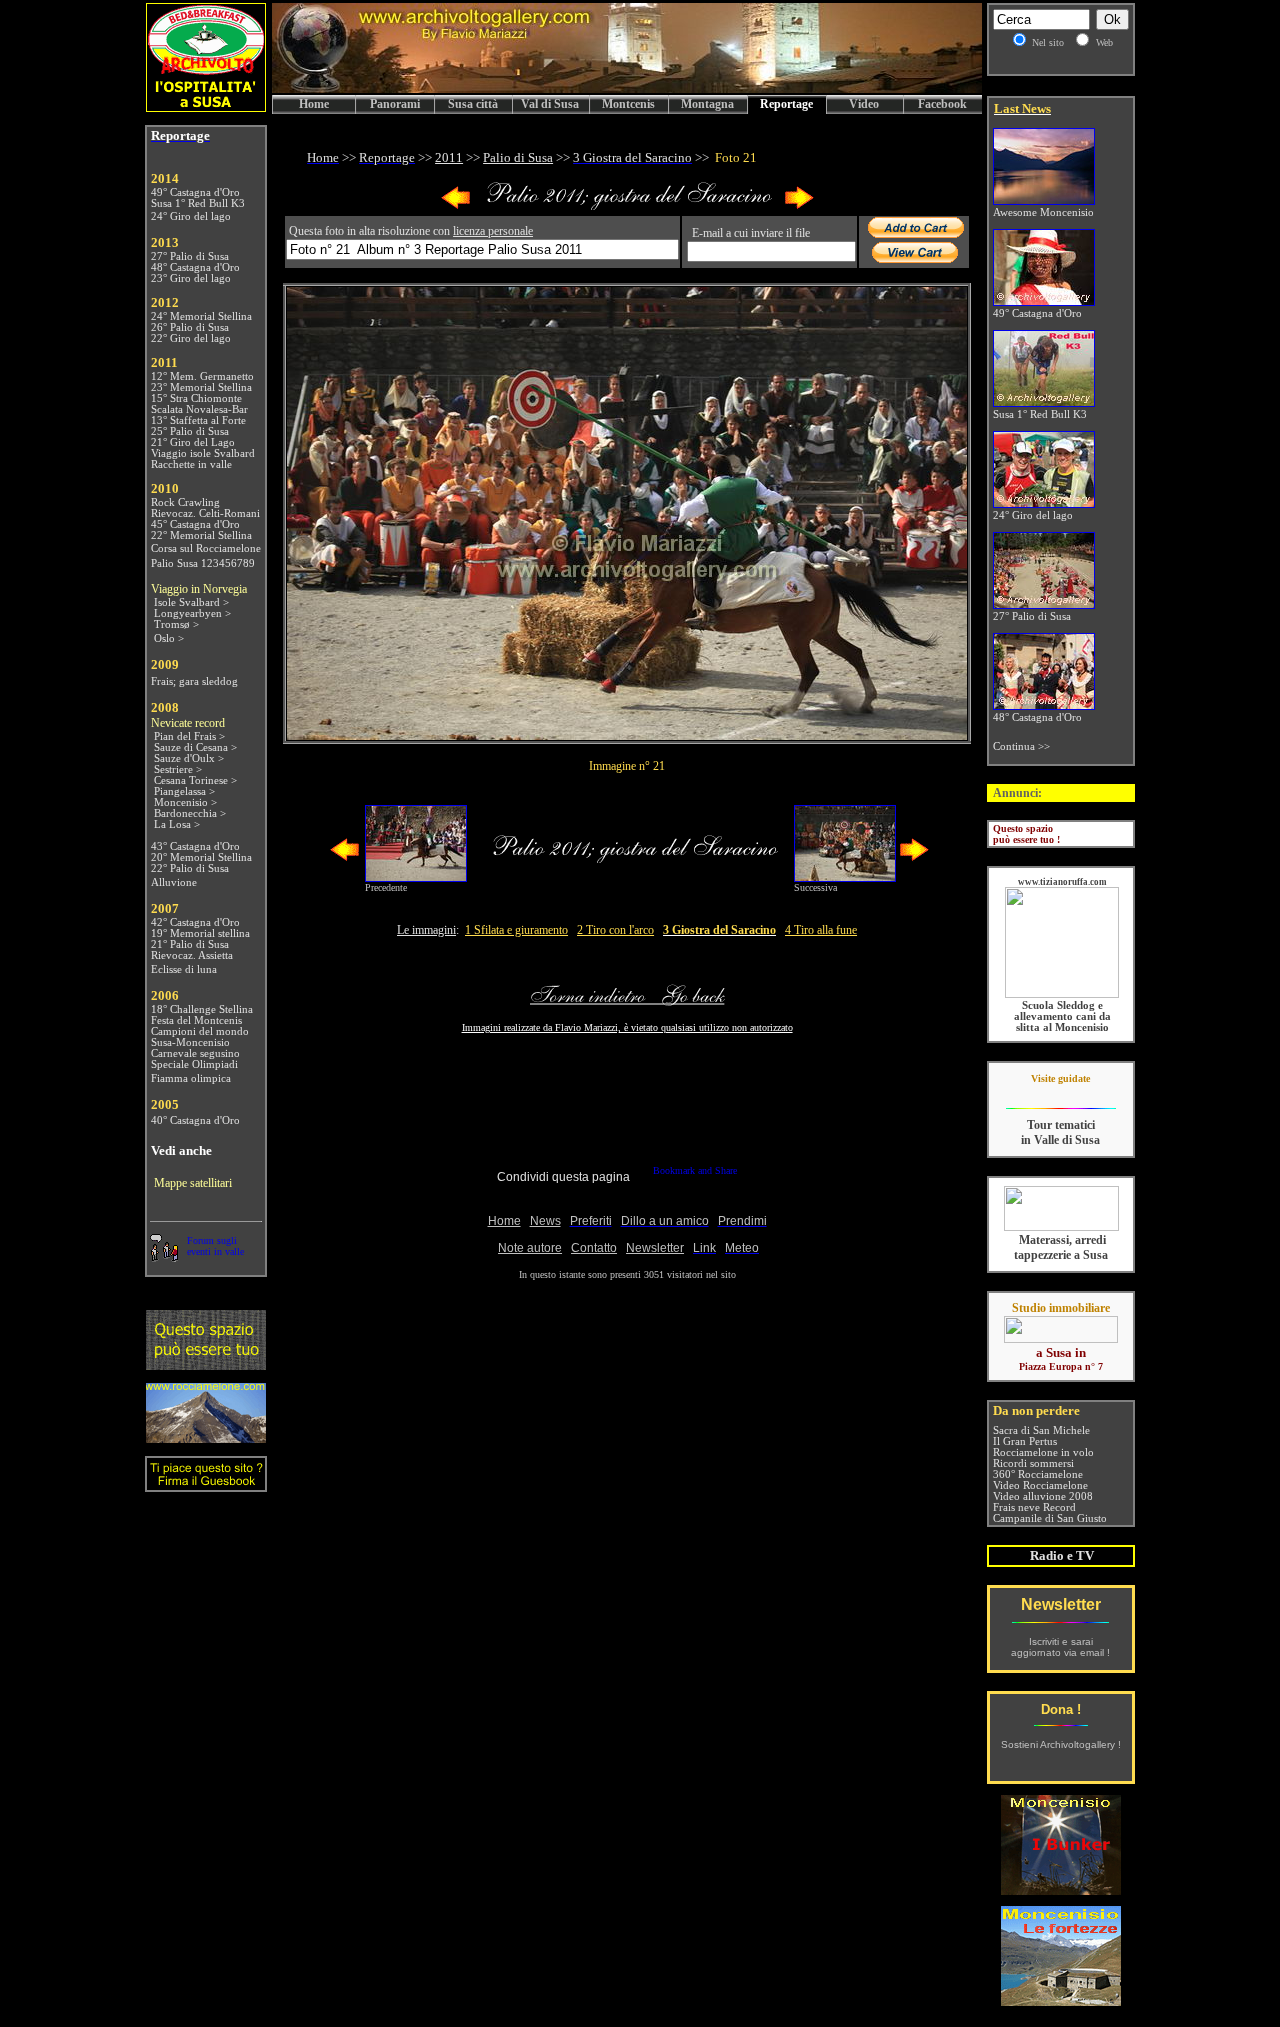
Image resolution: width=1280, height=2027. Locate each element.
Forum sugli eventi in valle (215, 1246)
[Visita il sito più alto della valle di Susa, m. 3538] (206, 1437)
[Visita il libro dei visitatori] (206, 1483)
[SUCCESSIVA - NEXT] (799, 205)
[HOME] (627, 89)
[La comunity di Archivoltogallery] (164, 1256)
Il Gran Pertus (1025, 1441)
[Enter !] (206, 1364)
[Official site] (1060, 1093)
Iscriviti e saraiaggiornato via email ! (1060, 1647)
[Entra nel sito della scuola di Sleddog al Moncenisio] (1062, 994)
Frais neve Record (1034, 1507)
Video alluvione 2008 (1043, 1496)
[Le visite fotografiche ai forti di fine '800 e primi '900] (1061, 2000)
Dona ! (1061, 1709)
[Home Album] (627, 205)
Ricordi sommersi (1033, 1463)
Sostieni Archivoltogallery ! (1061, 1744)
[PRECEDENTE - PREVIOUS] (456, 205)
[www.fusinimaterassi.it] (1061, 1227)
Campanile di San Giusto (1050, 1518)
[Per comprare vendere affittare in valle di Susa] (1061, 1339)
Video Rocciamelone (1040, 1485)
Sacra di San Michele (1041, 1430)
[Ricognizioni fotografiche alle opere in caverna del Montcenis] (1061, 1889)
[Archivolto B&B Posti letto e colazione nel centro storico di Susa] (206, 106)
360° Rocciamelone (1038, 1474)
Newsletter (1061, 1604)
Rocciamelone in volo (1043, 1452)
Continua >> (1021, 746)
